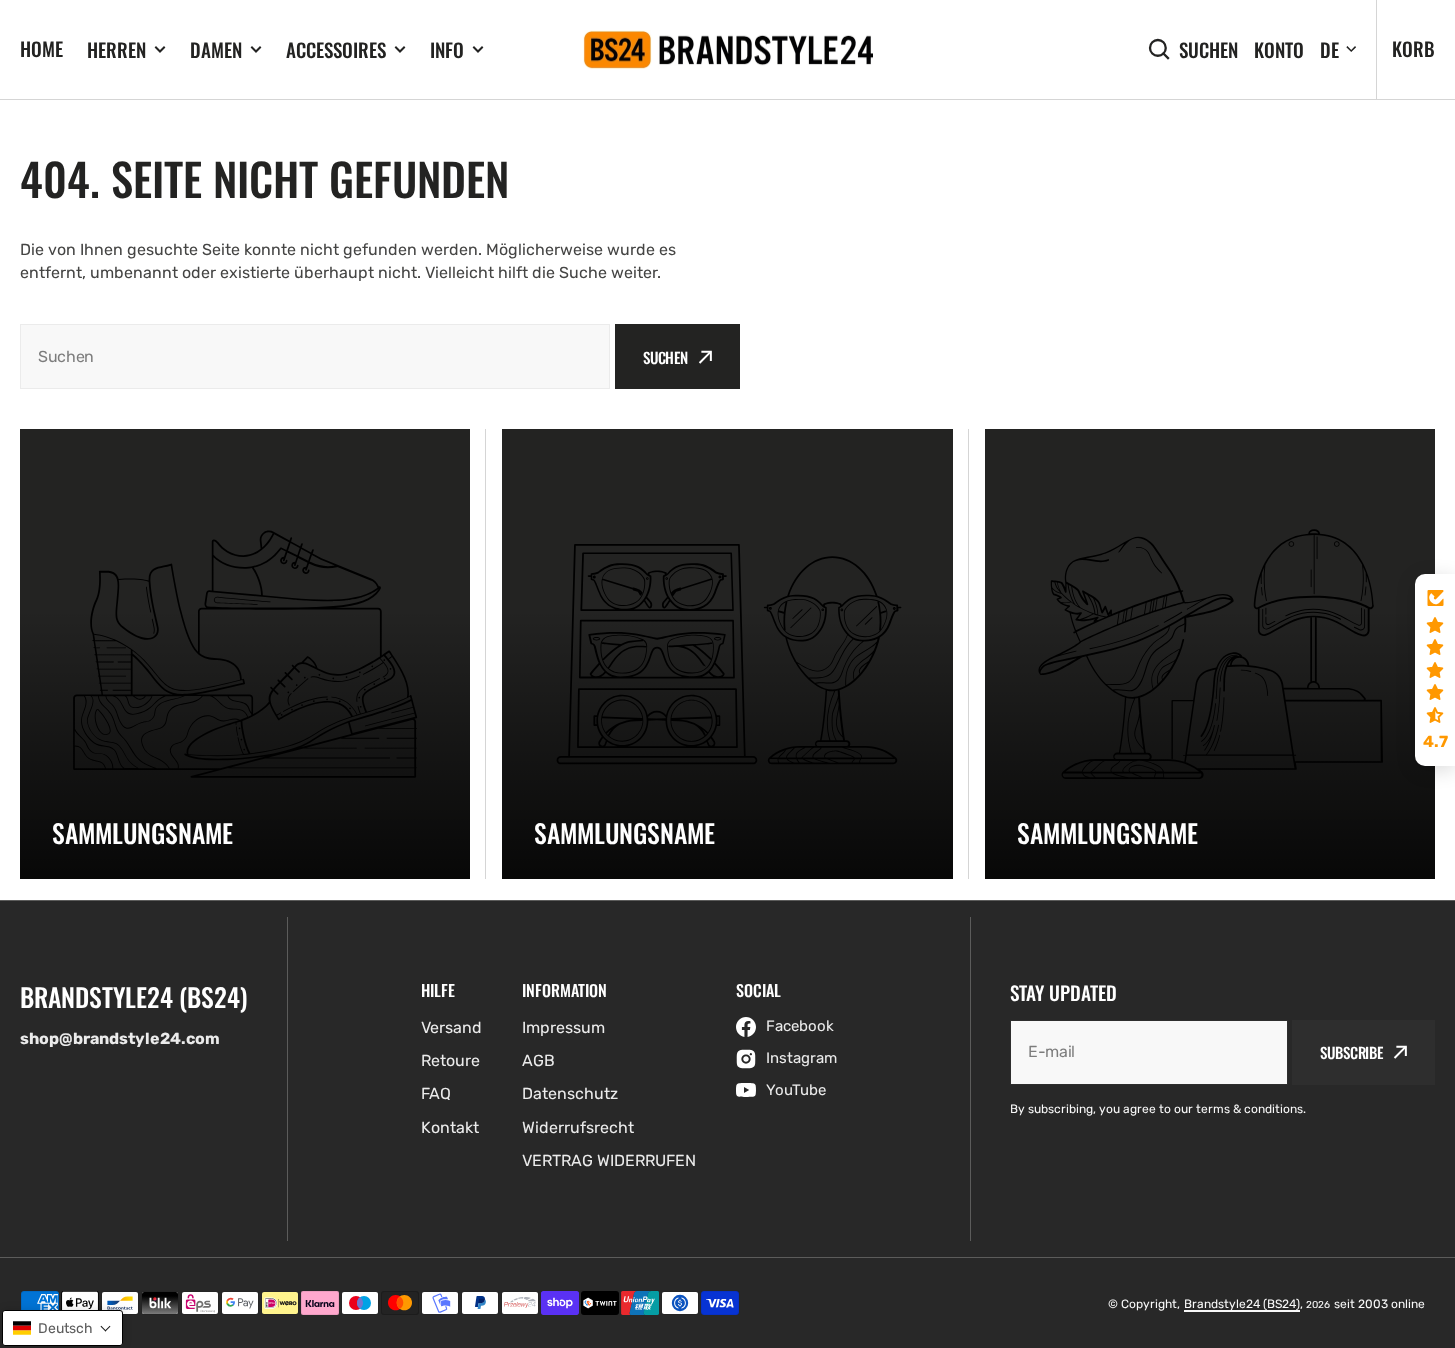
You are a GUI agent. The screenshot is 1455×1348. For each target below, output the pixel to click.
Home (41, 48)
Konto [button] (1279, 49)
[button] (1435, 670)
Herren (116, 49)
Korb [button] (1413, 48)
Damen (216, 49)
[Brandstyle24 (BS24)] (728, 50)
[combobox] (315, 356)
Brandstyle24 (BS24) (1242, 1304)
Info (447, 49)
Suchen (1208, 49)
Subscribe (1351, 1052)
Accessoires (336, 49)
